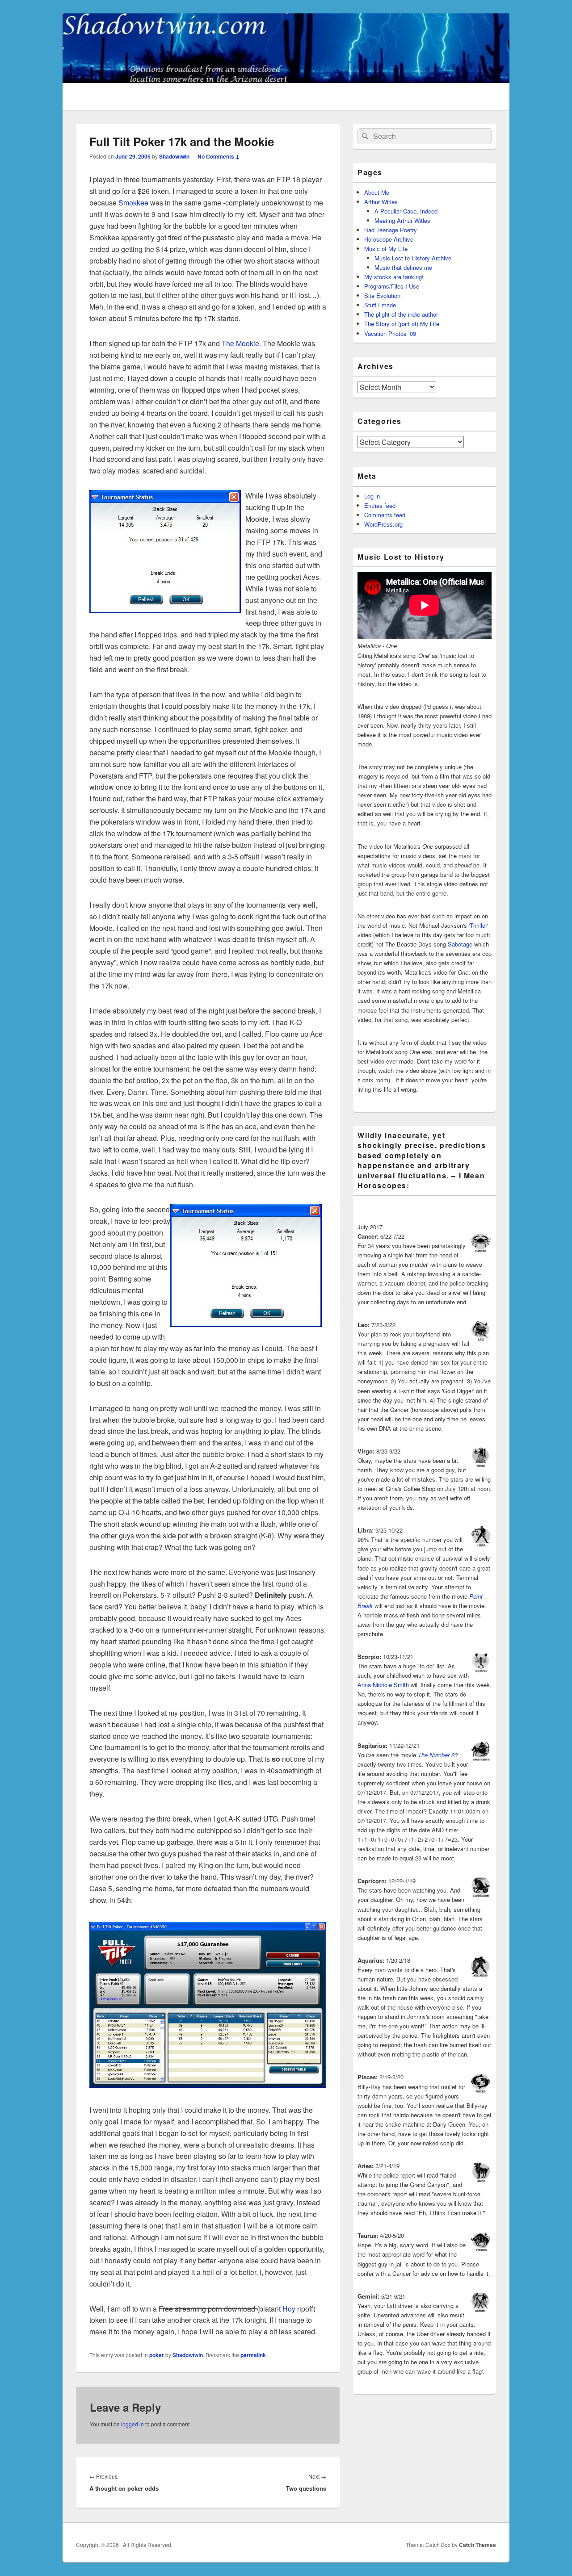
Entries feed (380, 505)
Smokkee (133, 203)
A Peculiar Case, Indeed (406, 211)
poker (157, 2355)
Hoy (289, 2309)
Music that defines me (403, 267)
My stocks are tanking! (394, 277)
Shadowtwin (174, 156)
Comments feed (385, 515)
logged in (132, 2424)
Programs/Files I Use (392, 286)
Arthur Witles (381, 202)
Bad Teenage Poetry (391, 230)
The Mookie (240, 343)
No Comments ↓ (219, 156)
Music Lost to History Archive (413, 258)
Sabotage (460, 944)
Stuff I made (380, 305)
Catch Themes (477, 2545)
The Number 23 (438, 1755)
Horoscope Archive (389, 239)
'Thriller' (478, 925)
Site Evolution (382, 295)
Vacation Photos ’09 (390, 333)
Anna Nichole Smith (383, 1685)
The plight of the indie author (401, 314)
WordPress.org (383, 524)
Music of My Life (386, 249)
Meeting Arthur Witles (402, 220)
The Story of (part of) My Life (402, 324)
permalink (253, 2355)
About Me (377, 192)
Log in (372, 496)
